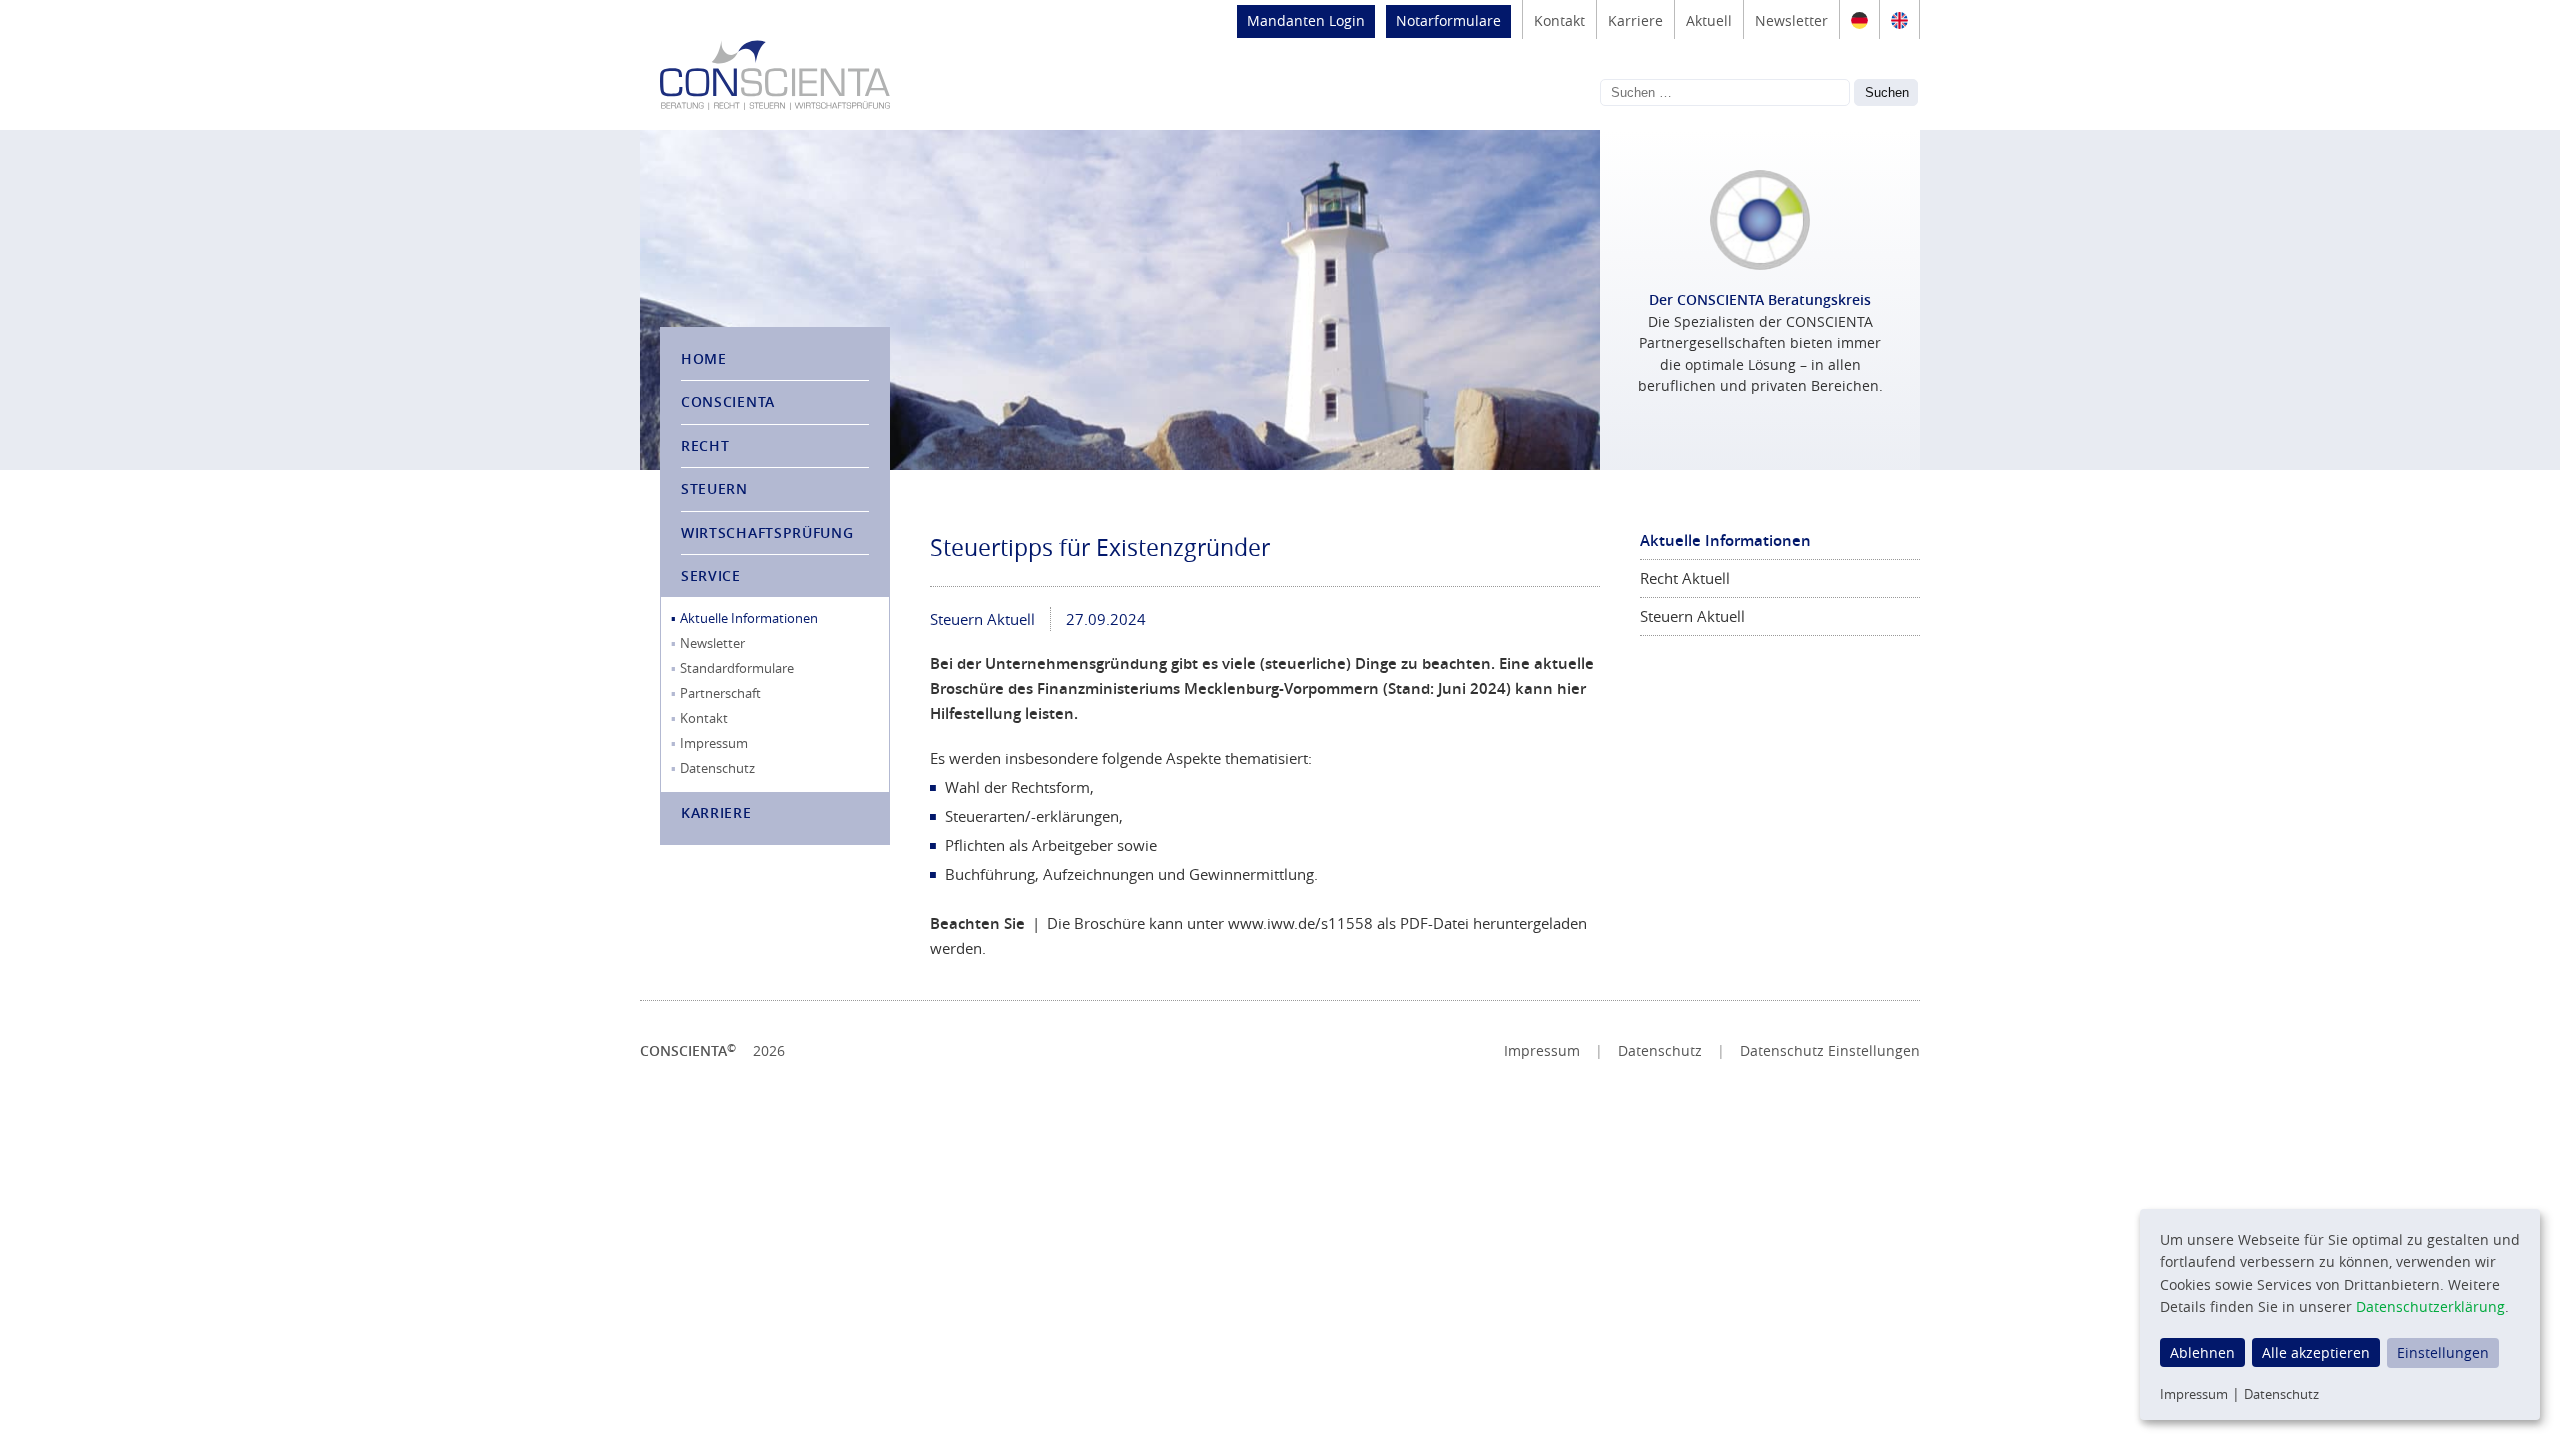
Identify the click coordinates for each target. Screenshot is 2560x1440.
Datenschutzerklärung (2430, 1306)
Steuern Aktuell (982, 619)
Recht (705, 445)
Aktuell (1709, 20)
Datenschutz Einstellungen (1830, 1051)
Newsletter (1791, 20)
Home (704, 358)
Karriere (1635, 20)
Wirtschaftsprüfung (767, 532)
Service (711, 575)
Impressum (714, 743)
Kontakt (1559, 20)
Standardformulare (737, 668)
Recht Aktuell (1685, 578)
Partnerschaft (720, 693)
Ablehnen (2202, 1352)
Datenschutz (717, 768)
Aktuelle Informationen (749, 618)
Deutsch (1859, 20)
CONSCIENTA (728, 401)
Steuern (714, 488)
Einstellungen (2443, 1352)
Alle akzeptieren (2316, 1352)
